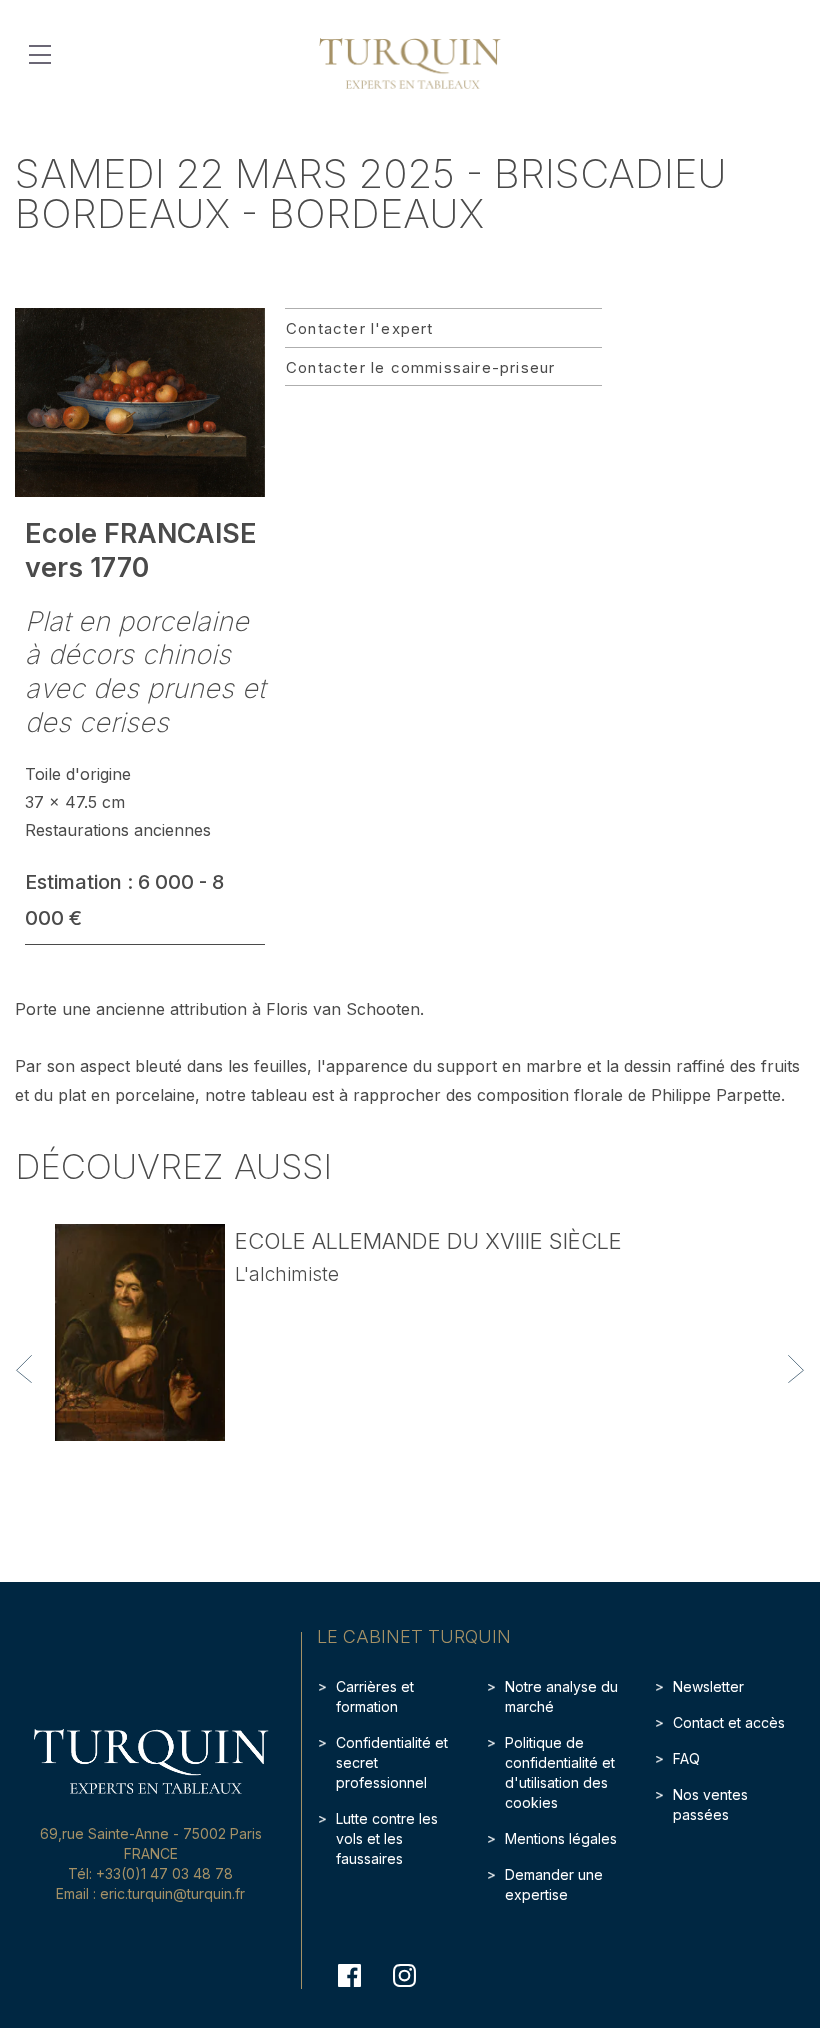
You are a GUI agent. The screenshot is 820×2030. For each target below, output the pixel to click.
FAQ (686, 1758)
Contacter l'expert (360, 328)
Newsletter (708, 1686)
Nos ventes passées (710, 1804)
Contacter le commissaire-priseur (420, 367)
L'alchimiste (287, 1274)
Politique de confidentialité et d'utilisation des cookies (560, 1772)
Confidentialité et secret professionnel (392, 1762)
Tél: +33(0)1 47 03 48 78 (150, 1873)
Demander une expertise (554, 1884)
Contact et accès (729, 1722)
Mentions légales (561, 1838)
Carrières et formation (375, 1696)
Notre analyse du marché (561, 1696)
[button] (24, 1369)
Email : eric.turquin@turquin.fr (150, 1893)
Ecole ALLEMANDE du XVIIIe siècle (428, 1241)
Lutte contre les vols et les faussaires (387, 1838)
